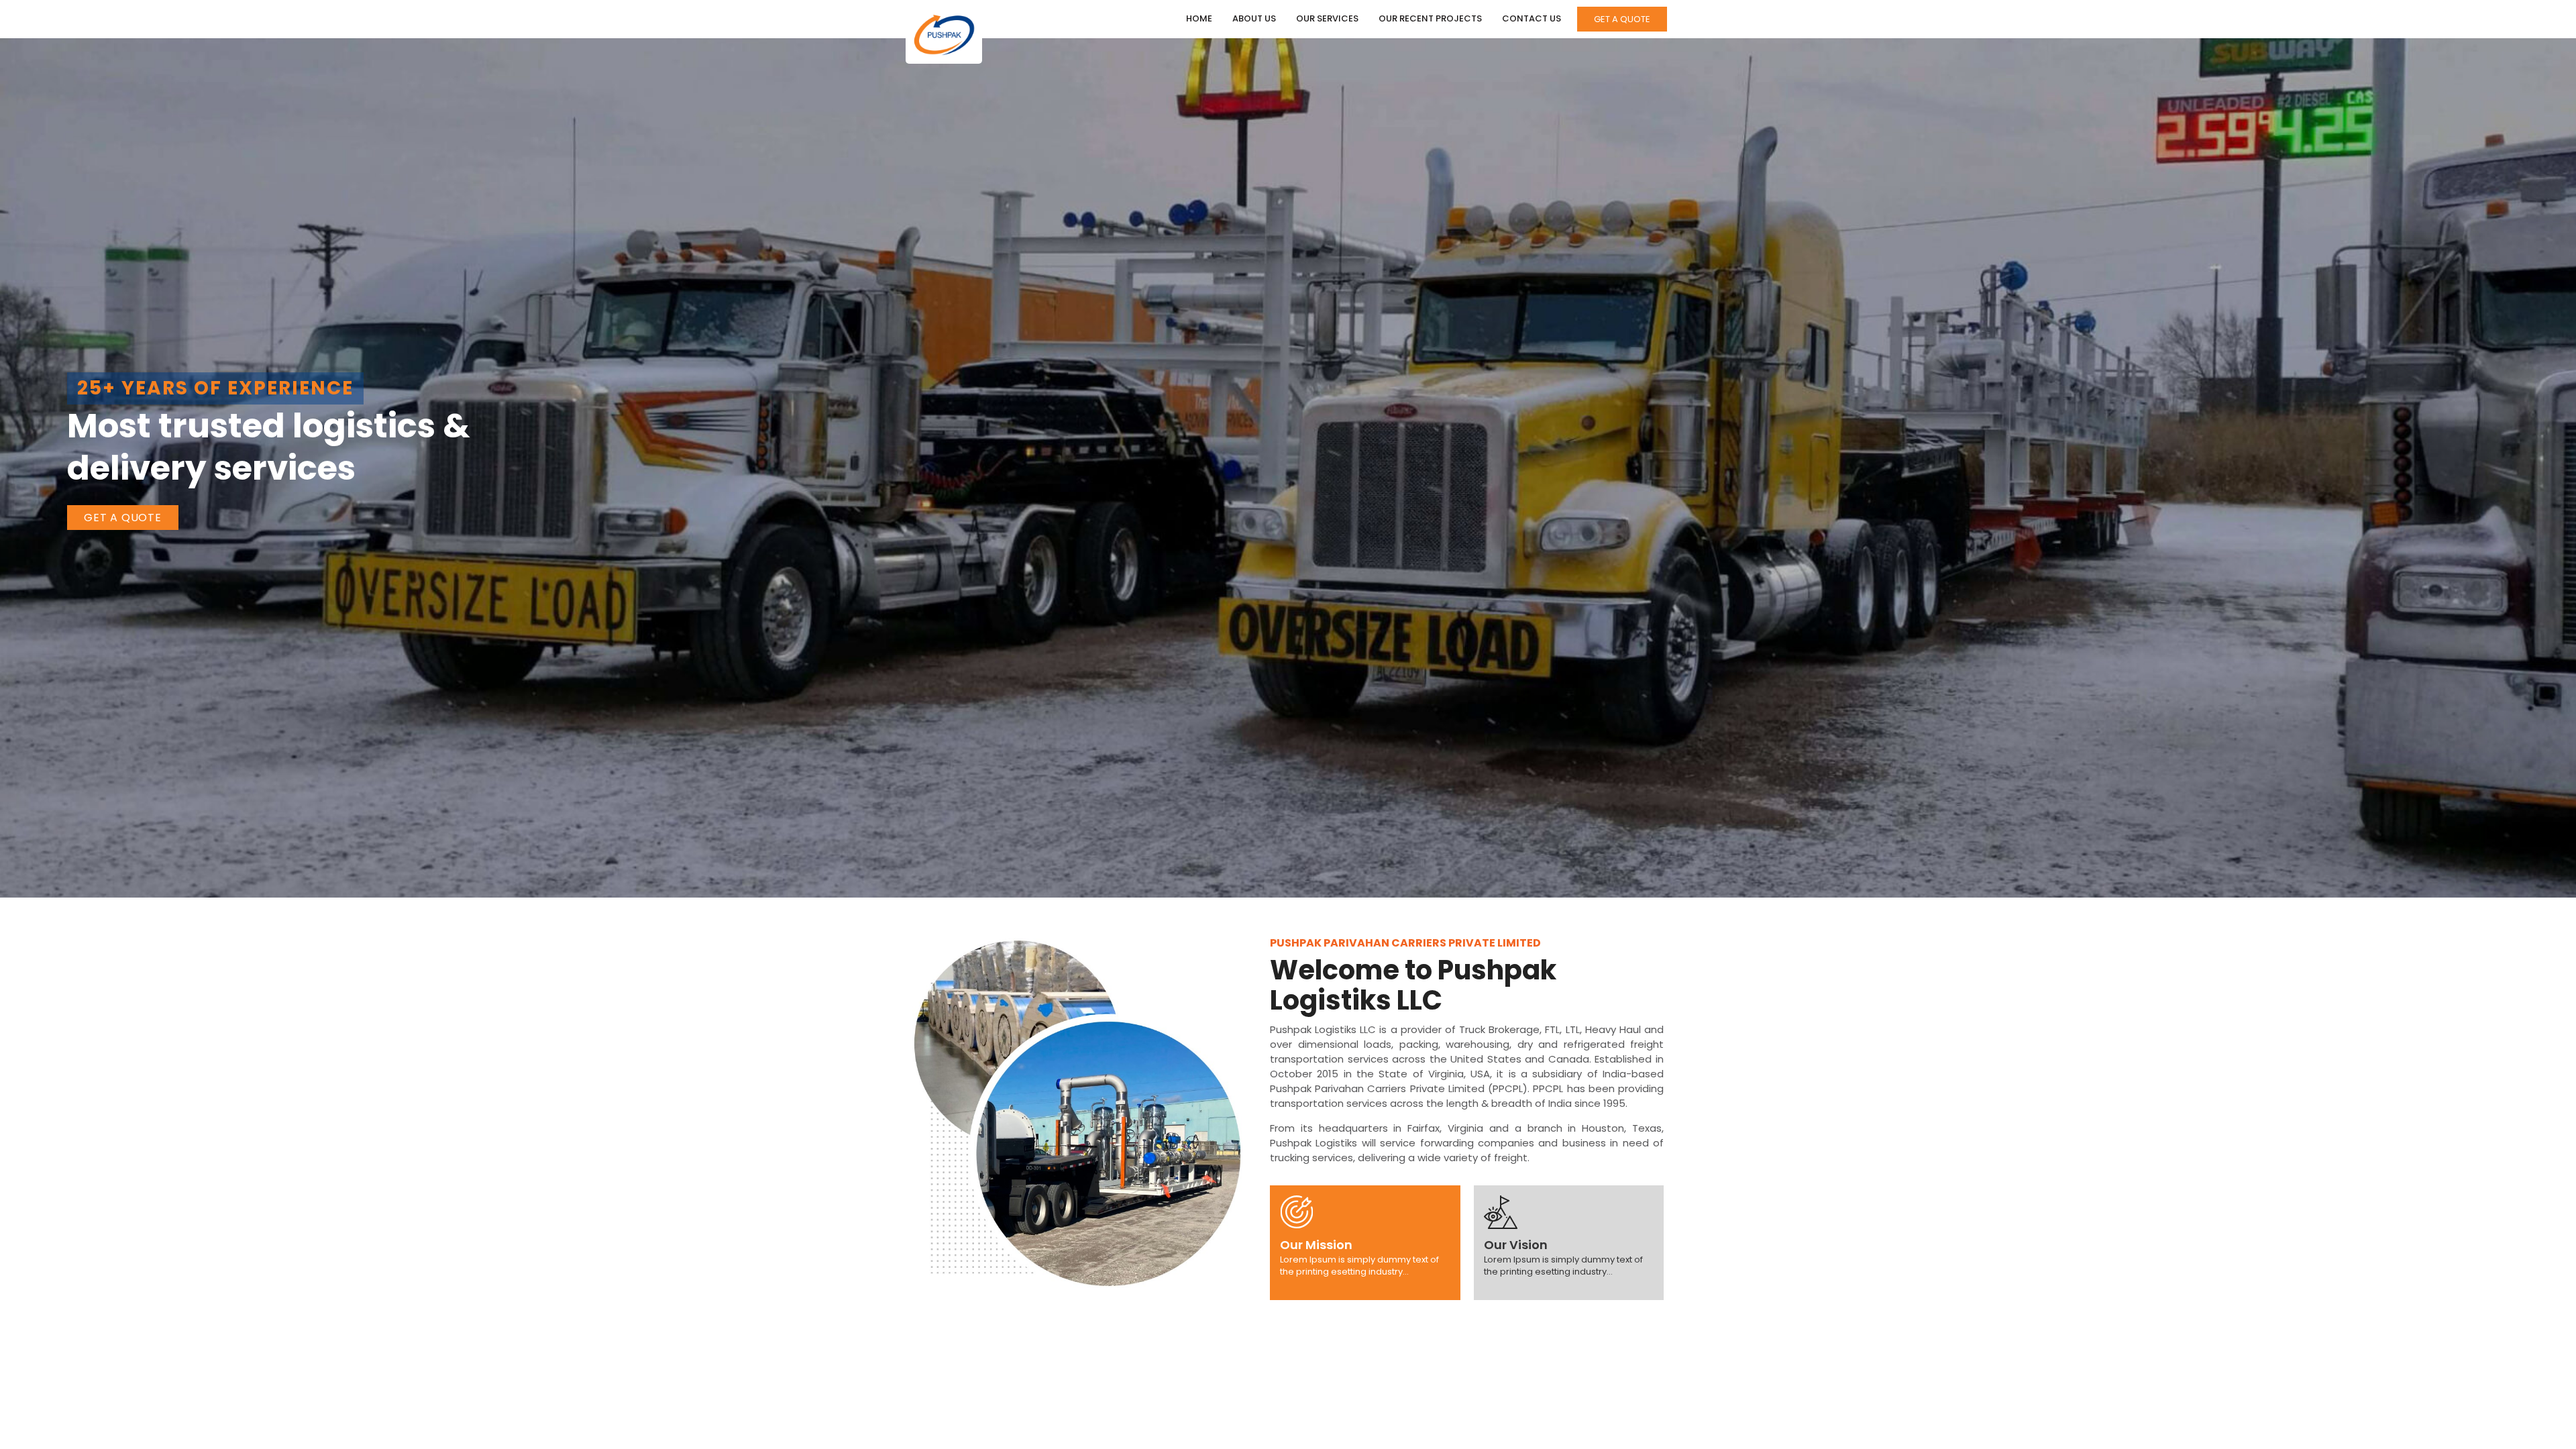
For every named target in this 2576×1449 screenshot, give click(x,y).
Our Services (1327, 18)
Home (1199, 18)
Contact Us (1532, 18)
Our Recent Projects (1430, 18)
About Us (1254, 18)
